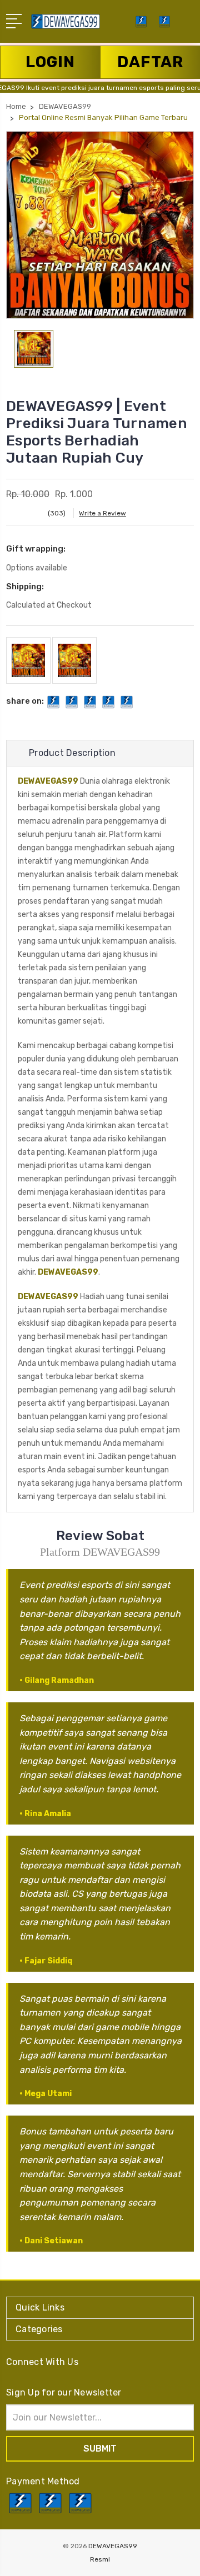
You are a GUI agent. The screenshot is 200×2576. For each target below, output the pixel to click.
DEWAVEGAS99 (48, 781)
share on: (25, 701)
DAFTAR (150, 62)
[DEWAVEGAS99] (164, 25)
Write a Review (102, 513)
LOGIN (50, 62)
